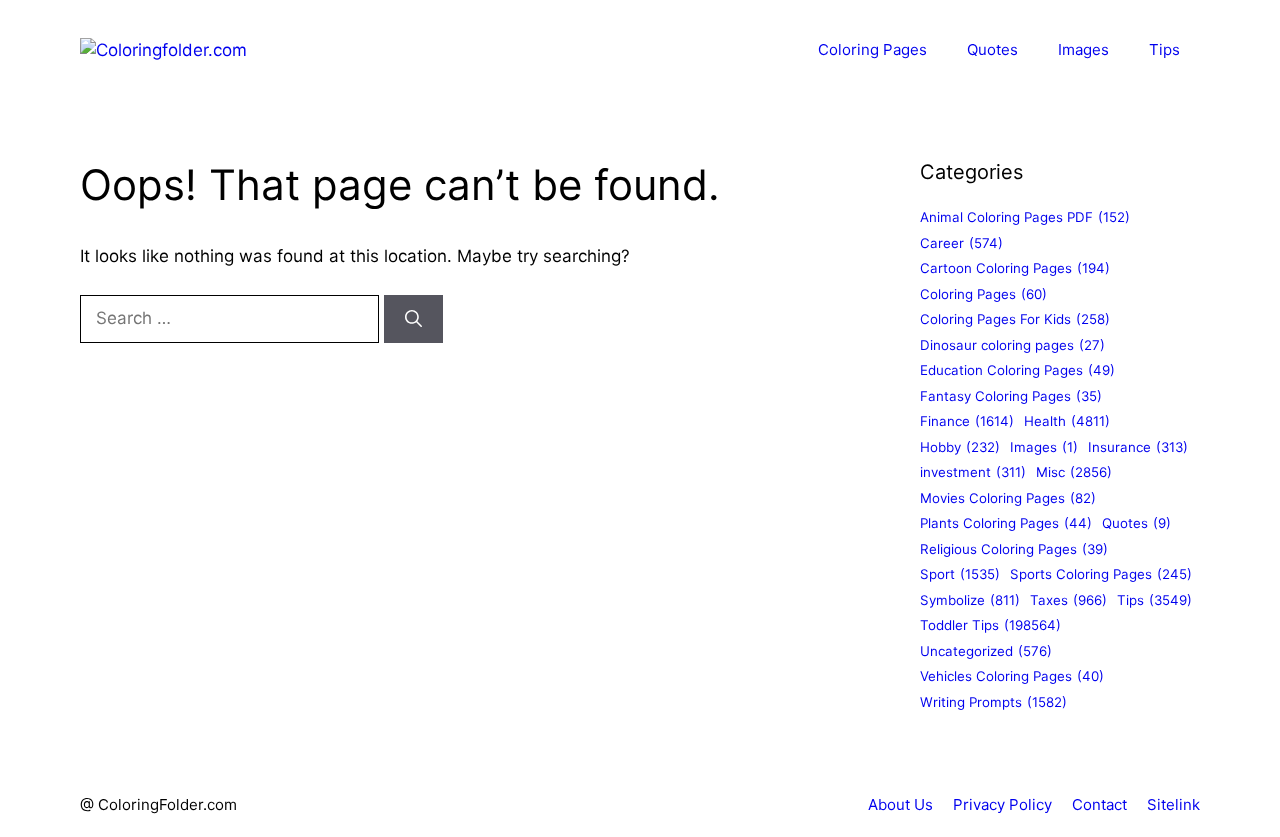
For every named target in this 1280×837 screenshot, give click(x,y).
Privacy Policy (1002, 804)
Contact (1099, 804)
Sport (960, 574)
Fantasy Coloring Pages (1011, 396)
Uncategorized (986, 651)
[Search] (413, 319)
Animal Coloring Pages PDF (1025, 217)
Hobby (960, 447)
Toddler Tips (990, 625)
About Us (900, 804)
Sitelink (1173, 804)
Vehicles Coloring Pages (1012, 676)
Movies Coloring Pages (1008, 498)
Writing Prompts (993, 702)
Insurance (1138, 447)
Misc (1074, 472)
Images (1083, 49)
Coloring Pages (872, 49)
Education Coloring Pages (1017, 370)
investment (973, 472)
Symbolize (970, 600)
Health (1067, 421)
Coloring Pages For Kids (1015, 319)
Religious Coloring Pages (1014, 549)
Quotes (992, 49)
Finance (967, 421)
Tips (1164, 49)
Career (961, 243)
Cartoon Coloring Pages (1015, 268)
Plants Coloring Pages (1006, 523)
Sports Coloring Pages (1101, 574)
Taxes (1068, 600)
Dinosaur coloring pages (1012, 345)
